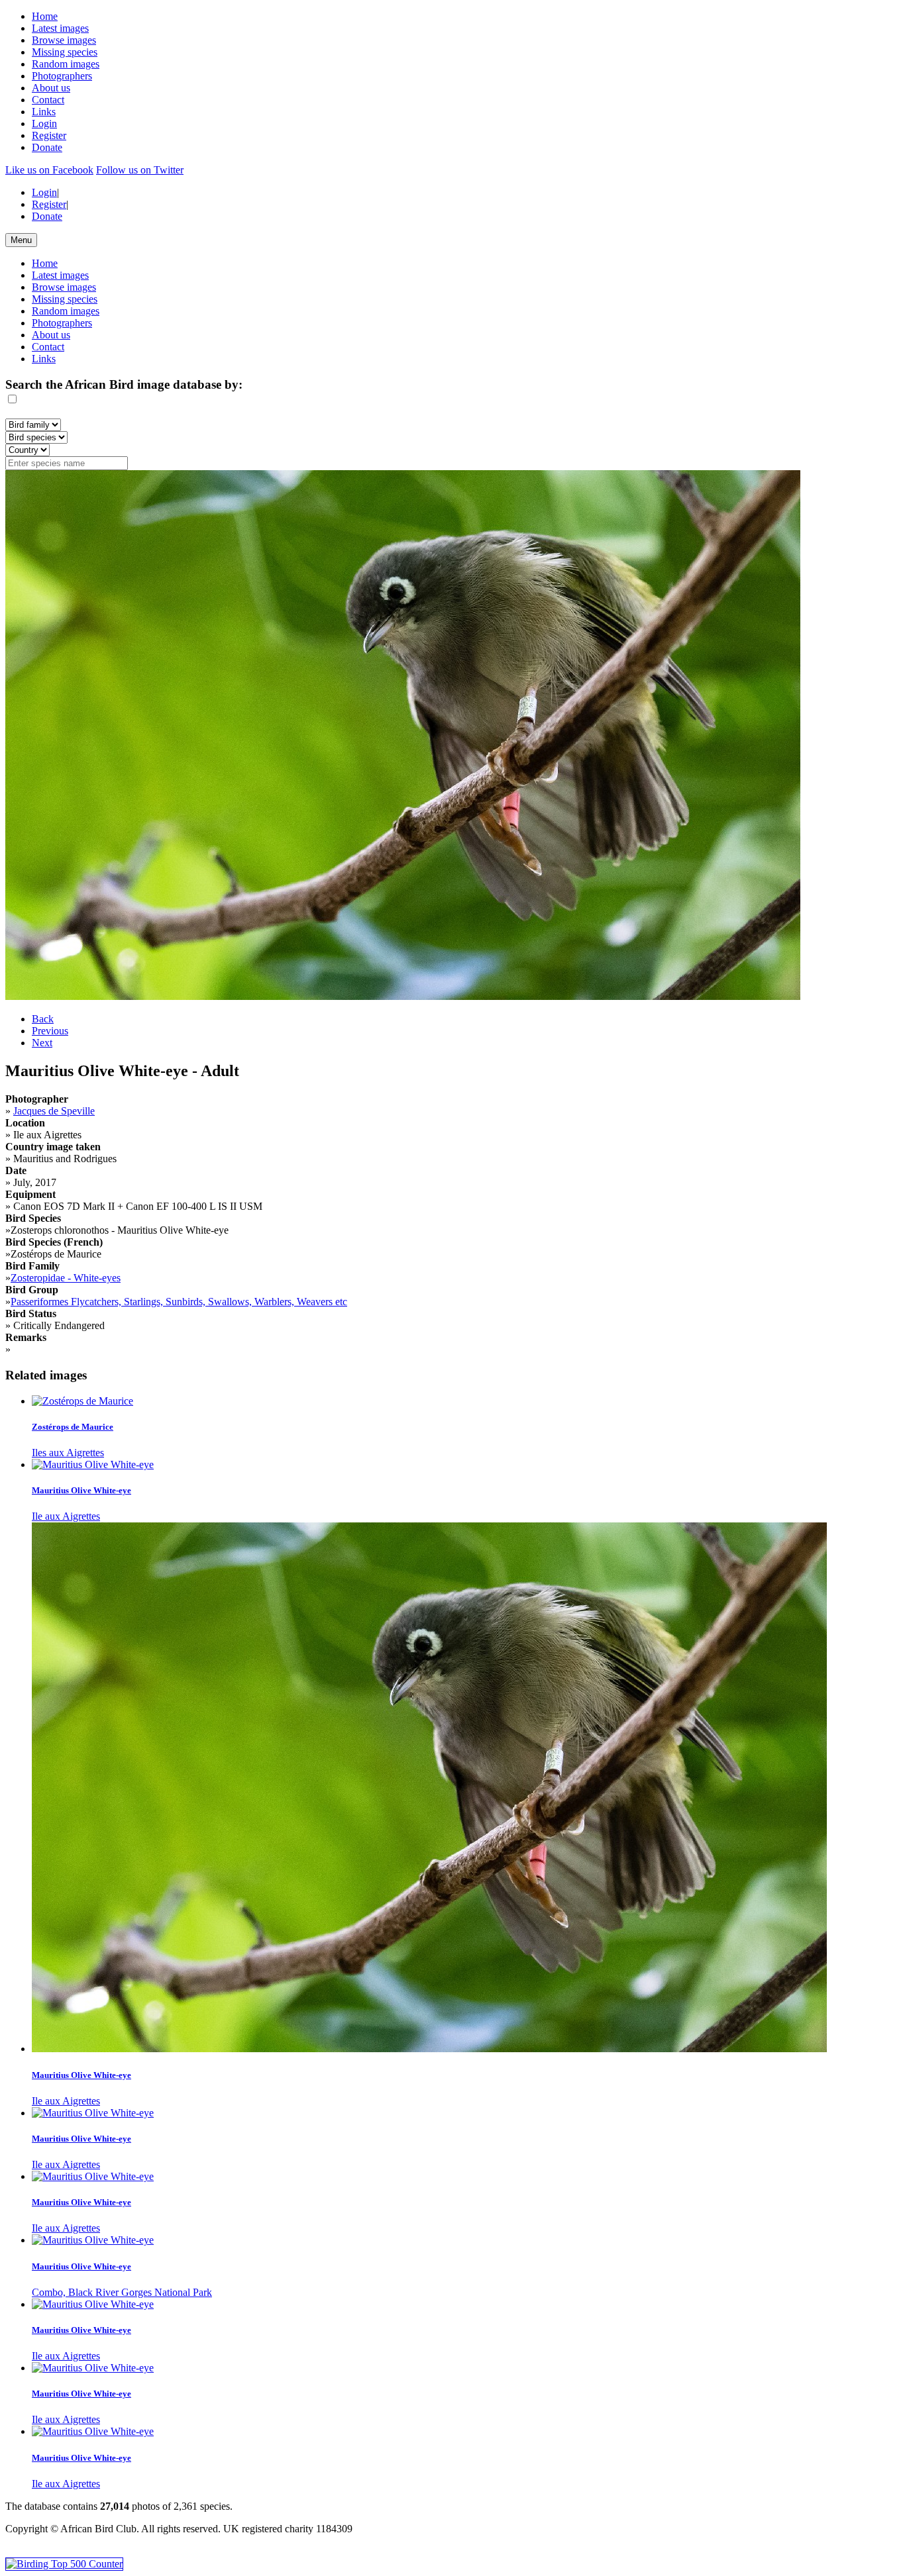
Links (44, 112)
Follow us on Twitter (140, 170)
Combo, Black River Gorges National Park (122, 2292)
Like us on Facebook (49, 170)
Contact (48, 100)
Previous (50, 1031)
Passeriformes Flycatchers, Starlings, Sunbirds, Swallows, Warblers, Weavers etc (179, 1302)
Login (44, 124)
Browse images (64, 40)
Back (43, 1019)
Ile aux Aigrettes (66, 1516)
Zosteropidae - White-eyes (66, 1278)
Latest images (60, 28)
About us (51, 88)
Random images (66, 64)
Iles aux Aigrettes (68, 1453)
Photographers (62, 76)
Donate (47, 147)
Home (45, 16)
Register (49, 135)
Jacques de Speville (54, 1111)
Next (42, 1043)
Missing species (65, 52)
